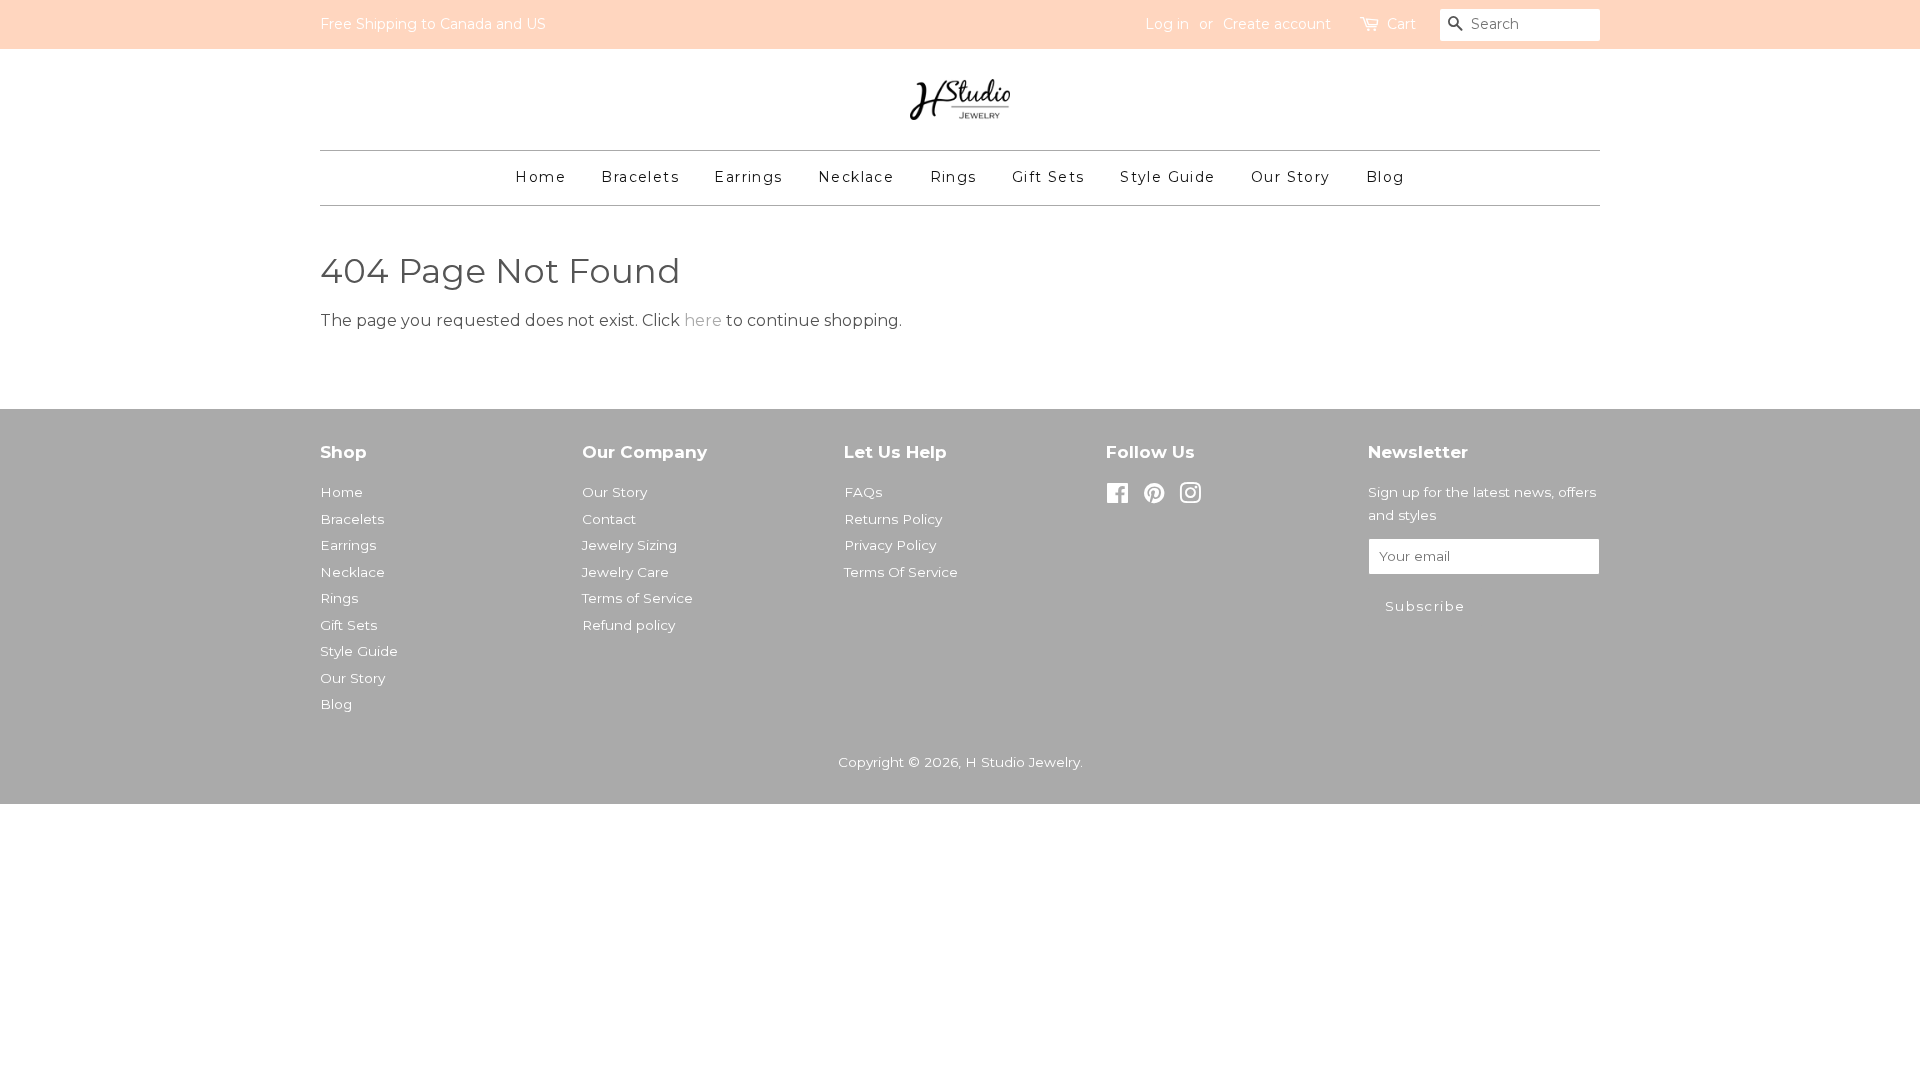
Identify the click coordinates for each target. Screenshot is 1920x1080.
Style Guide (1167, 177)
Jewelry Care (625, 572)
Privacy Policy (890, 545)
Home (540, 177)
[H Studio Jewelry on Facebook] (1117, 497)
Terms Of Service (901, 572)
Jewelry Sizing (629, 545)
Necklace (856, 177)
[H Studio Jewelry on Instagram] (1190, 497)
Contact (609, 519)
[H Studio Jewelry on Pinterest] (1154, 497)
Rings (953, 177)
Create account (1277, 24)
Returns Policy (893, 519)
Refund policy (628, 625)
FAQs (863, 492)
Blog (1385, 177)
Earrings (748, 177)
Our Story (1291, 177)
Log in (1167, 24)
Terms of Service (637, 598)
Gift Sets (1048, 177)
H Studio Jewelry (1022, 762)
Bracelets (640, 177)
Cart (1401, 24)
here (703, 320)
